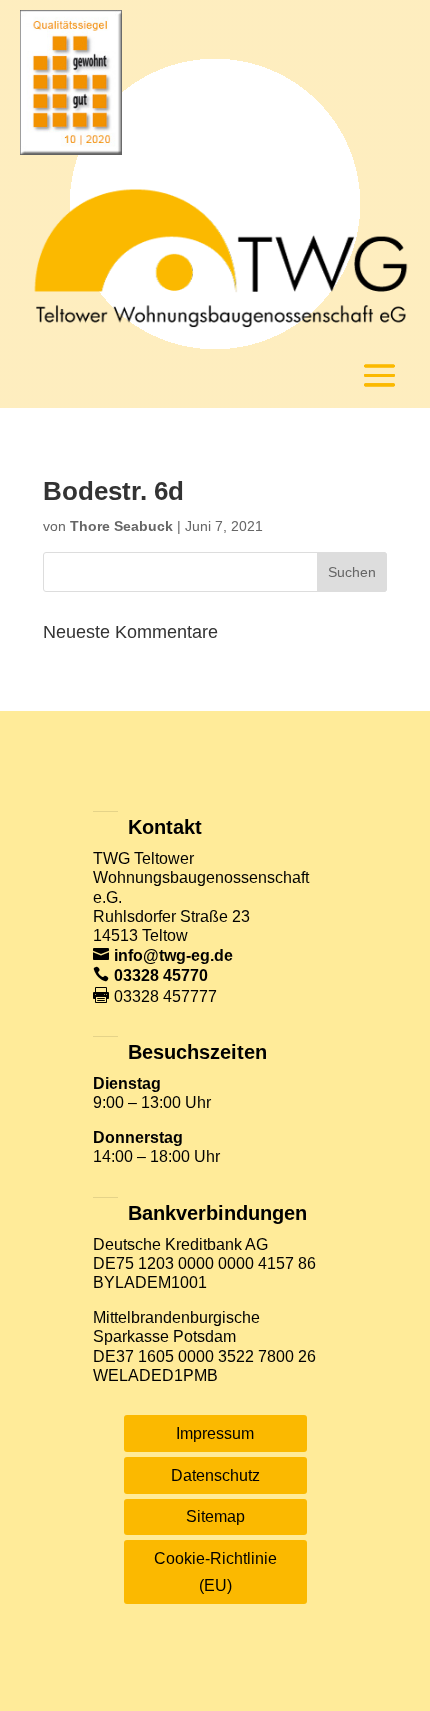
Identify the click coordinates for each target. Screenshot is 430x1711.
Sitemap (215, 1516)
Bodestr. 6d (113, 491)
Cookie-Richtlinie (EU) (215, 1572)
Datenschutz (215, 1475)
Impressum (215, 1433)
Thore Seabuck (121, 526)
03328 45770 (161, 975)
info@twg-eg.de (173, 955)
